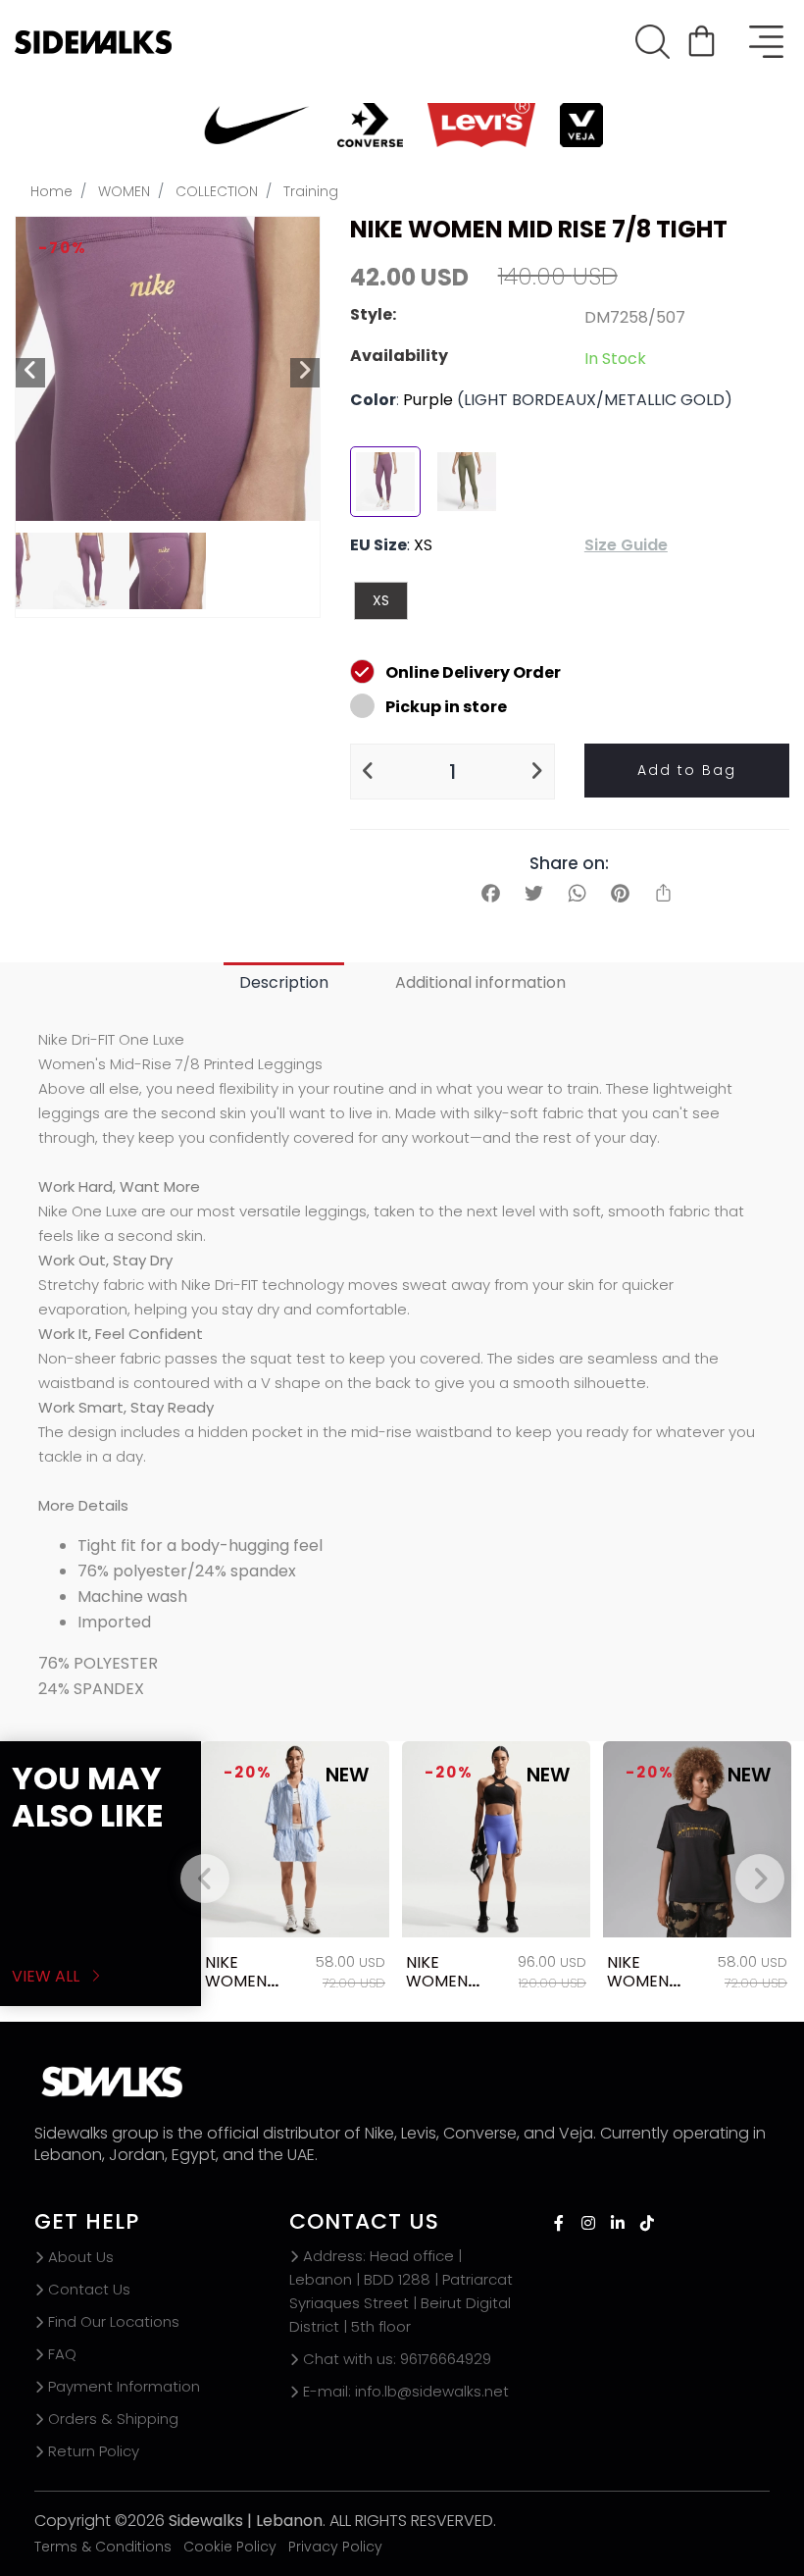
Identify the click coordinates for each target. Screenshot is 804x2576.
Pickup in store (446, 707)
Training (311, 191)
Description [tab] (284, 982)
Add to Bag (687, 770)
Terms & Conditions (103, 2547)
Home (51, 191)
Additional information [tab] (480, 982)
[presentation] (205, 1879)
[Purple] (385, 482)
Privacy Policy (335, 2547)
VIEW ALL (48, 1976)
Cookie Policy (230, 2547)
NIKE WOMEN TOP (236, 1981)
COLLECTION (217, 191)
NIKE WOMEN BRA (437, 1981)
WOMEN (124, 191)
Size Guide (626, 545)
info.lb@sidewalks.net (406, 2391)
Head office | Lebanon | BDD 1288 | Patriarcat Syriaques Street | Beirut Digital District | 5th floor (401, 2291)
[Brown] (467, 482)
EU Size (378, 545)
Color (373, 400)
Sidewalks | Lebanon (246, 2521)
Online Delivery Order (473, 672)
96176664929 (397, 2359)
